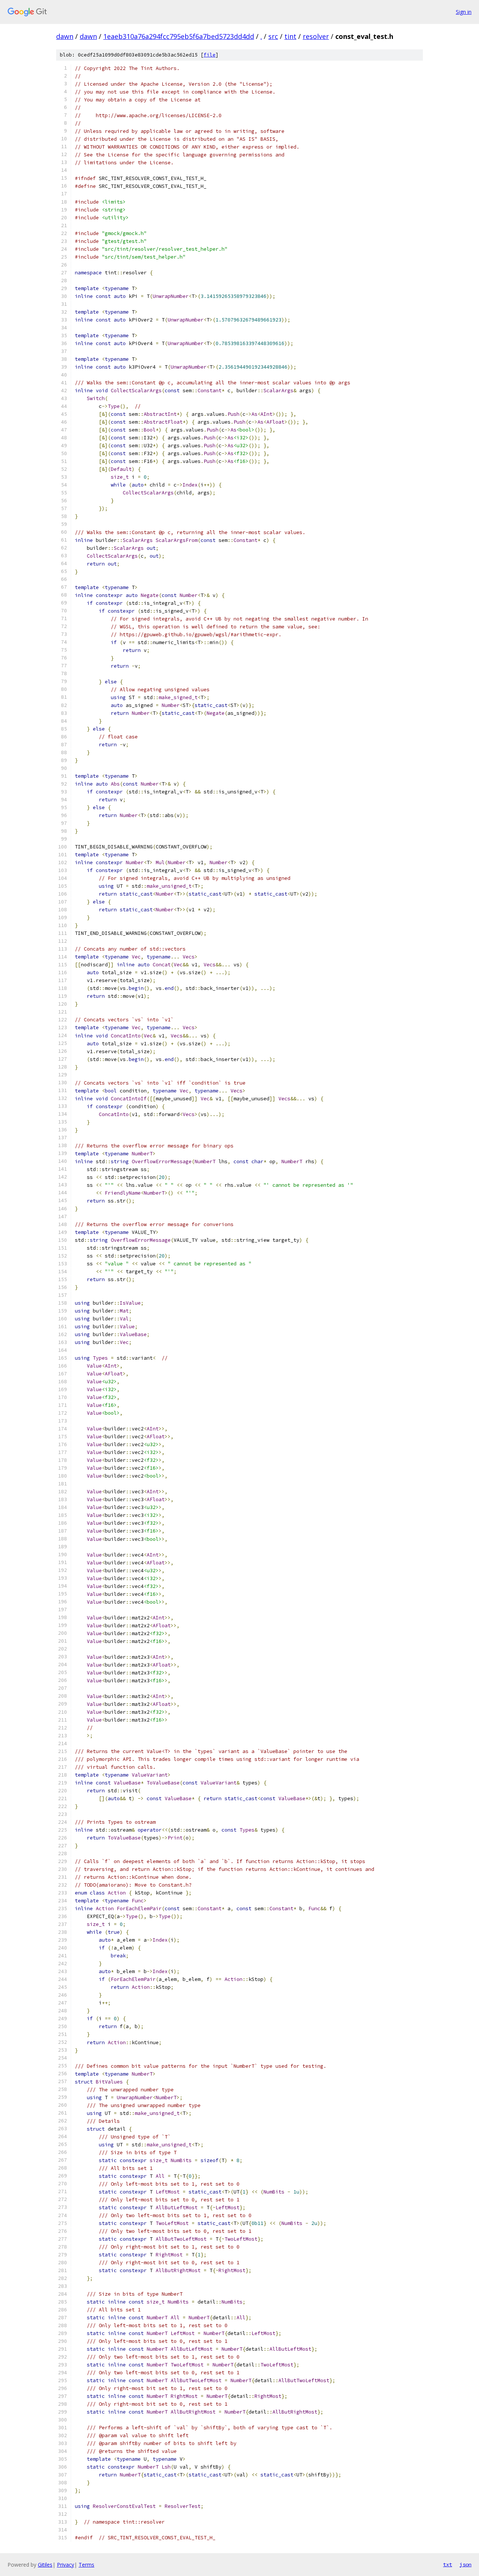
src (273, 36)
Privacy (65, 2565)
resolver (316, 36)
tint (290, 36)
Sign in (464, 12)
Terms (86, 2565)
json (466, 2564)
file (210, 55)
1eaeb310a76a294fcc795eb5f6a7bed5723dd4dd (179, 36)
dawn (65, 36)
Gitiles (45, 2565)
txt (448, 2564)
